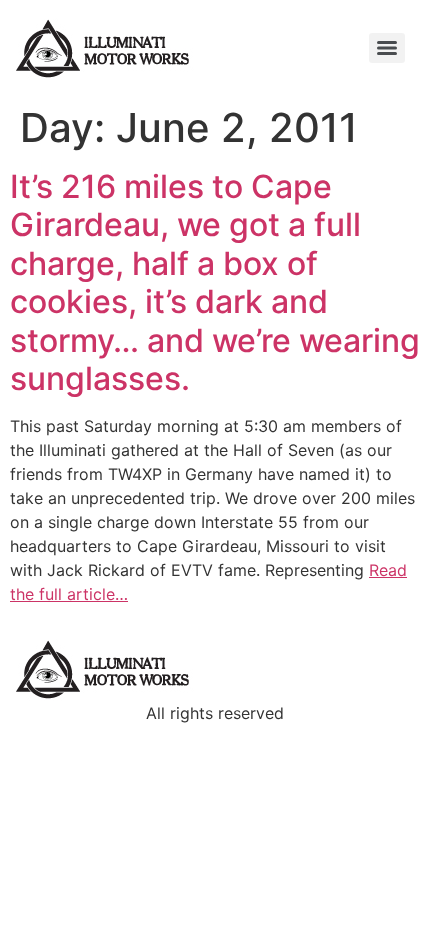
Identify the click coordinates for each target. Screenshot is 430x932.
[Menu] (387, 48)
